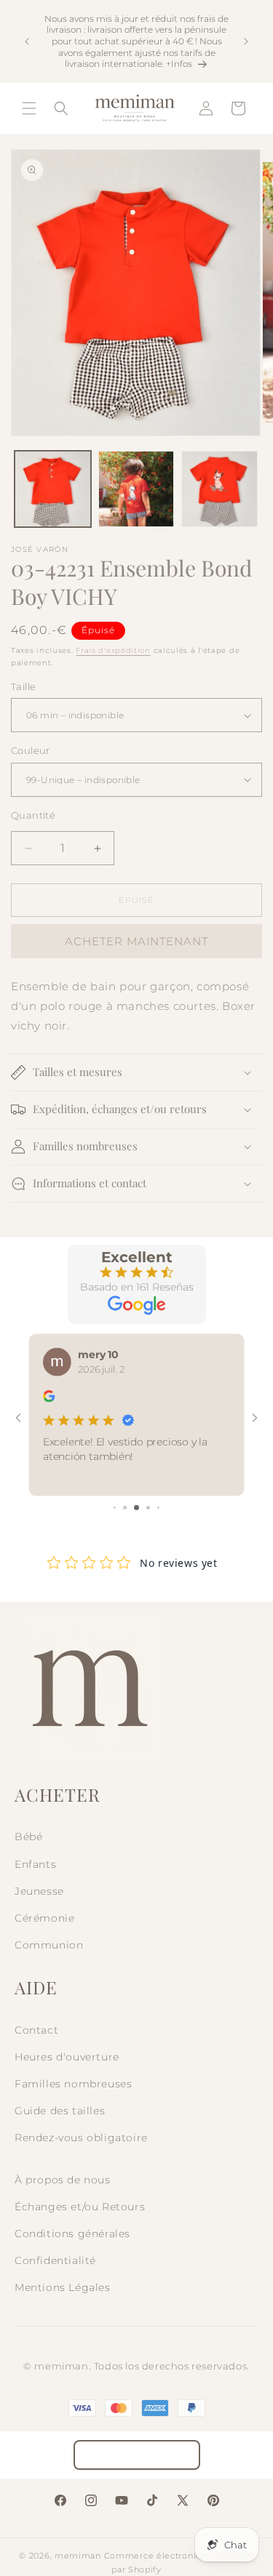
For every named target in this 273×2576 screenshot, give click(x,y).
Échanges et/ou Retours (80, 2207)
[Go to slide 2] (125, 1508)
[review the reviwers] (49, 1399)
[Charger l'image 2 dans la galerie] (136, 489)
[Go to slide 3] (136, 1508)
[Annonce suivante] (246, 41)
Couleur (31, 750)
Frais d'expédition (113, 650)
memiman (78, 2556)
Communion (49, 1945)
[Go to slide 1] (115, 1508)
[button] (29, 108)
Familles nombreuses (73, 2084)
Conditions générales (72, 2234)
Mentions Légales (63, 2287)
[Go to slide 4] (148, 1508)
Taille (23, 686)
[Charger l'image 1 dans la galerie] (53, 489)
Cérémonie (44, 1918)
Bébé (28, 1837)
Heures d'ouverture (67, 2057)
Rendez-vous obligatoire (81, 2138)
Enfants (35, 1864)
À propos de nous (63, 2180)
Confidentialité (55, 2260)
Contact (36, 2030)
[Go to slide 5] (158, 1508)
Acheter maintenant (136, 941)
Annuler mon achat (137, 2455)
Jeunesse (39, 1891)
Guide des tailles (60, 2111)
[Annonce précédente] (27, 41)
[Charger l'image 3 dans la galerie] (219, 489)
